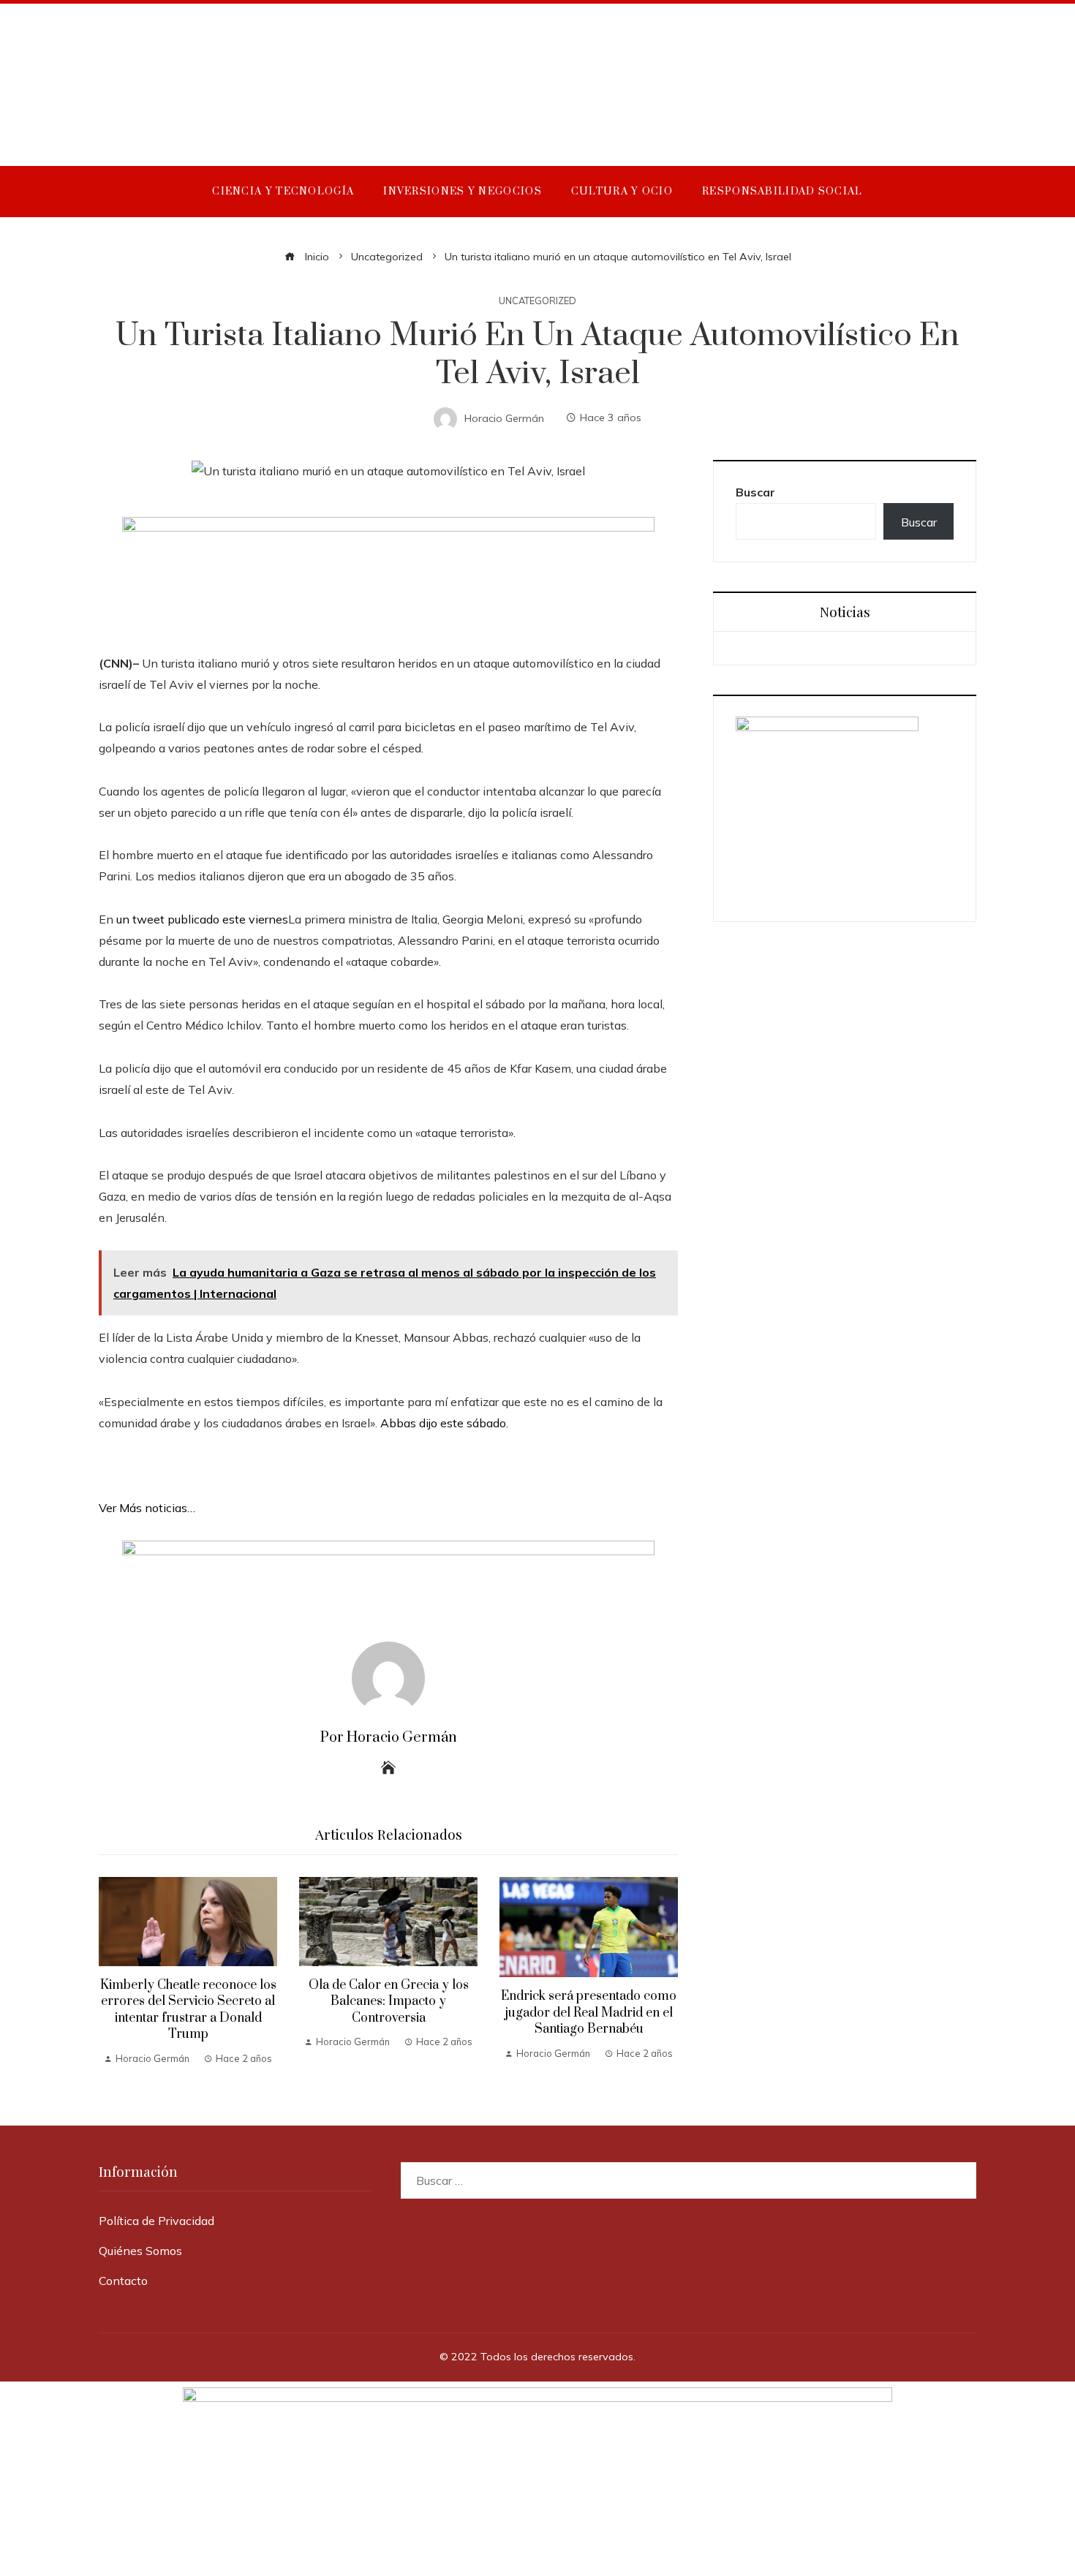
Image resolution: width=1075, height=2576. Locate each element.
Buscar (755, 492)
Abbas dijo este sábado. (444, 1423)
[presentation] (113, 1972)
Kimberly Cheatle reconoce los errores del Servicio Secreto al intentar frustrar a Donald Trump (188, 2010)
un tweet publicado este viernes (202, 919)
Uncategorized (537, 301)
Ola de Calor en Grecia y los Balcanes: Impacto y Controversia (389, 2002)
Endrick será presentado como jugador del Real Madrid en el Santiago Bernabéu (589, 2013)
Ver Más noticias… (147, 1508)
